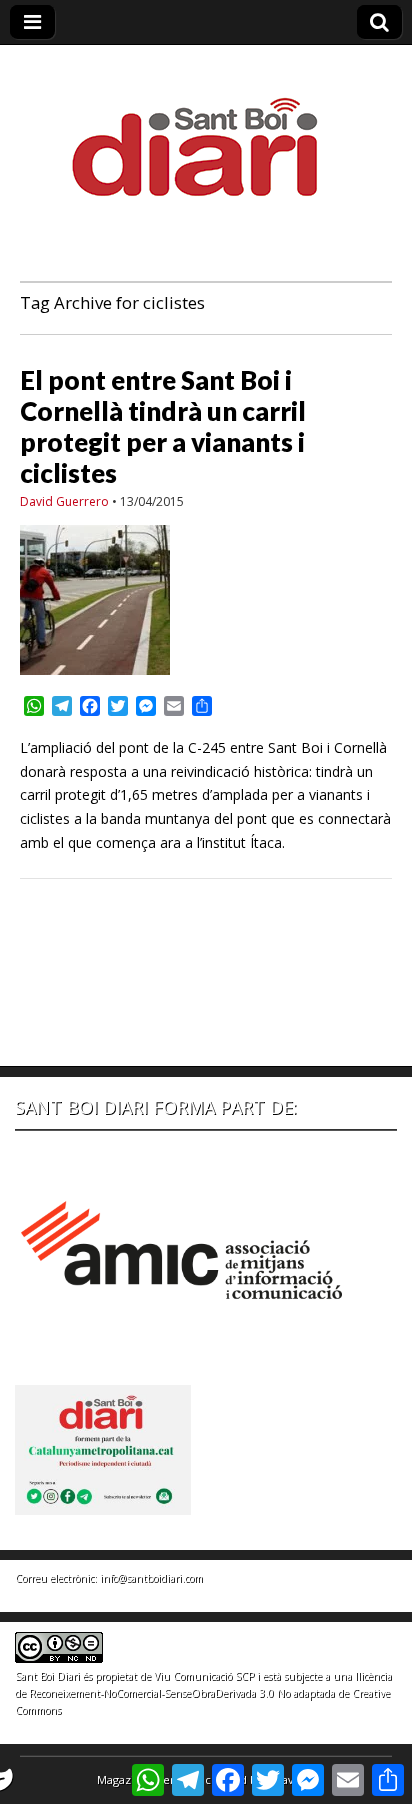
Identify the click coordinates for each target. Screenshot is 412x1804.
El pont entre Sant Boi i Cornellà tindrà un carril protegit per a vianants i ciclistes (163, 427)
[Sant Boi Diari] (206, 133)
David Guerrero (64, 501)
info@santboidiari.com (151, 1578)
